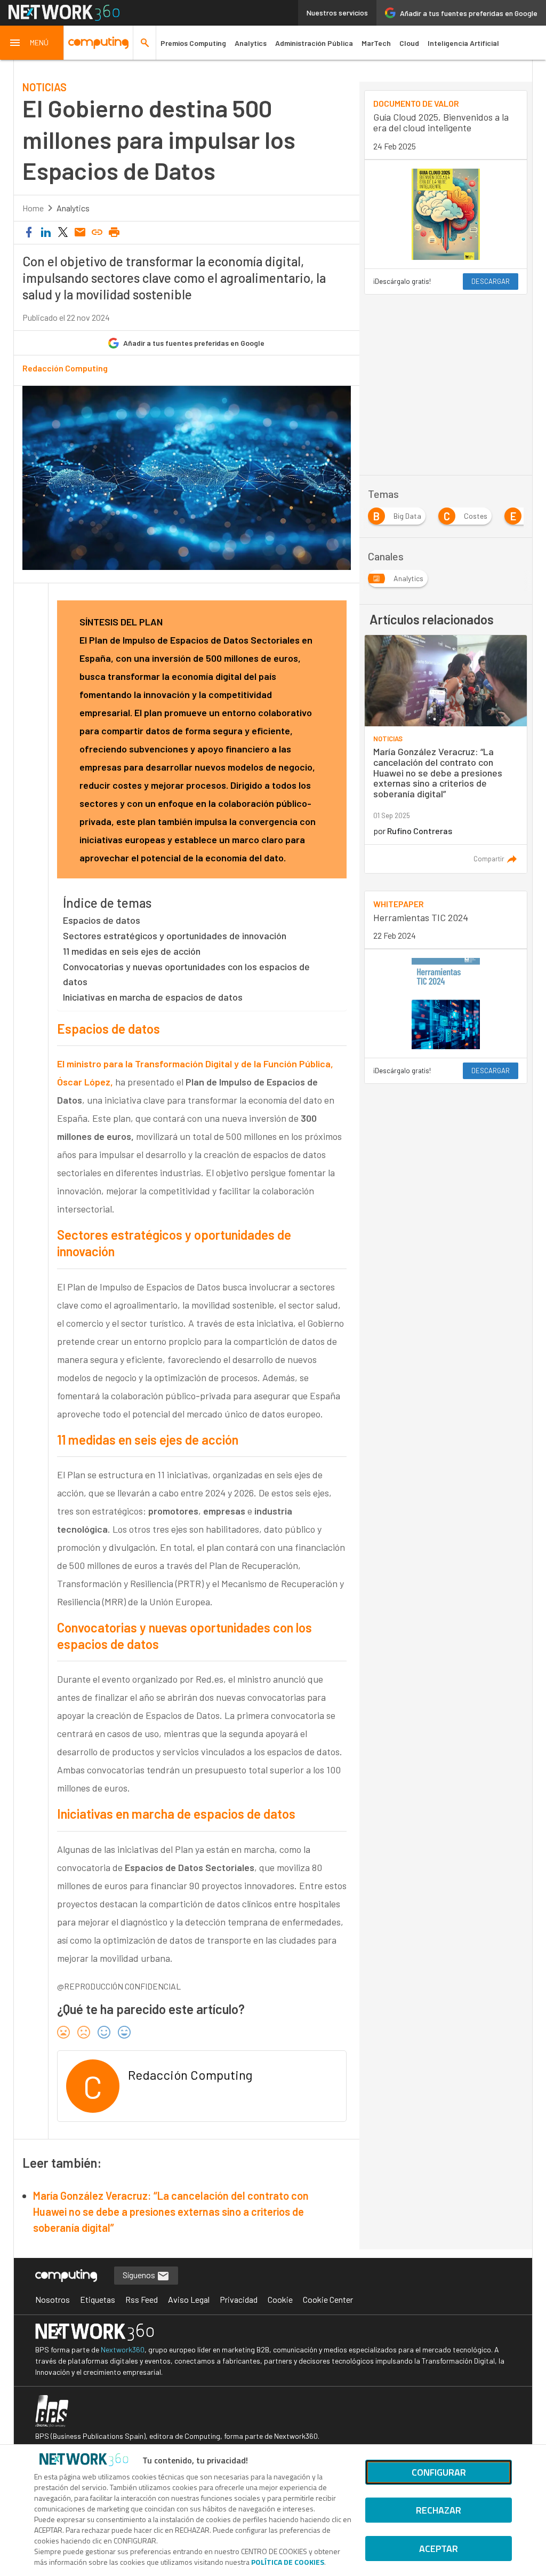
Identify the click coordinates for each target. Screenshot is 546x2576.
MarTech (376, 43)
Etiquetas (98, 2299)
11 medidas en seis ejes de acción (132, 951)
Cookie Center (328, 2299)
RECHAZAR (439, 2510)
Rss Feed (142, 2299)
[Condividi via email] (80, 233)
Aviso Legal (189, 2299)
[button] (32, 43)
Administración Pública (314, 43)
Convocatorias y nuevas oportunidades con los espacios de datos (186, 974)
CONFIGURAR (439, 2472)
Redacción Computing (65, 368)
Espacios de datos (102, 920)
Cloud (409, 43)
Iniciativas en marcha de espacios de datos (153, 997)
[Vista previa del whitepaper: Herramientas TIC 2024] (446, 1004)
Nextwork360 (123, 2349)
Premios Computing (193, 43)
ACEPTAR (439, 2549)
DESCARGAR (491, 281)
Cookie (280, 2299)
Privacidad (239, 2299)
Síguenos (140, 2275)
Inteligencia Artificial (463, 43)
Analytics (251, 43)
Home (33, 208)
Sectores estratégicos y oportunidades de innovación (175, 936)
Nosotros (53, 2299)
